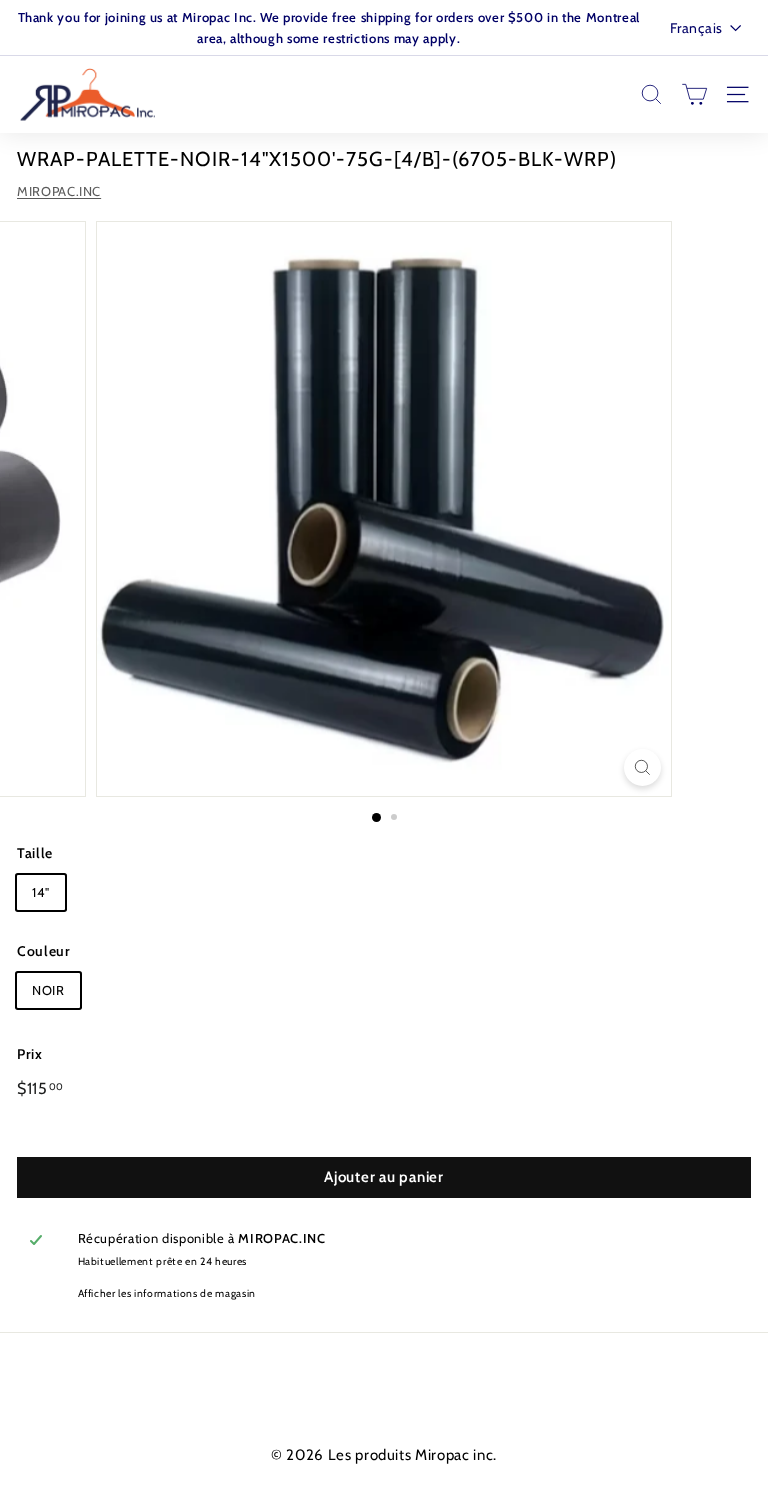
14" (41, 892)
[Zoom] (642, 767)
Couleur (44, 951)
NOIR (48, 990)
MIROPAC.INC (59, 191)
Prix (30, 1054)
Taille (35, 853)
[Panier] (694, 94)
